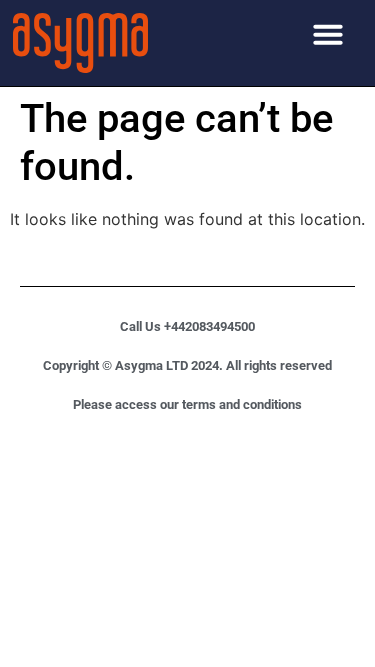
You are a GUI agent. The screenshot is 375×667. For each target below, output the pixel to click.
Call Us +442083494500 (187, 326)
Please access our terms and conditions (187, 404)
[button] (328, 34)
